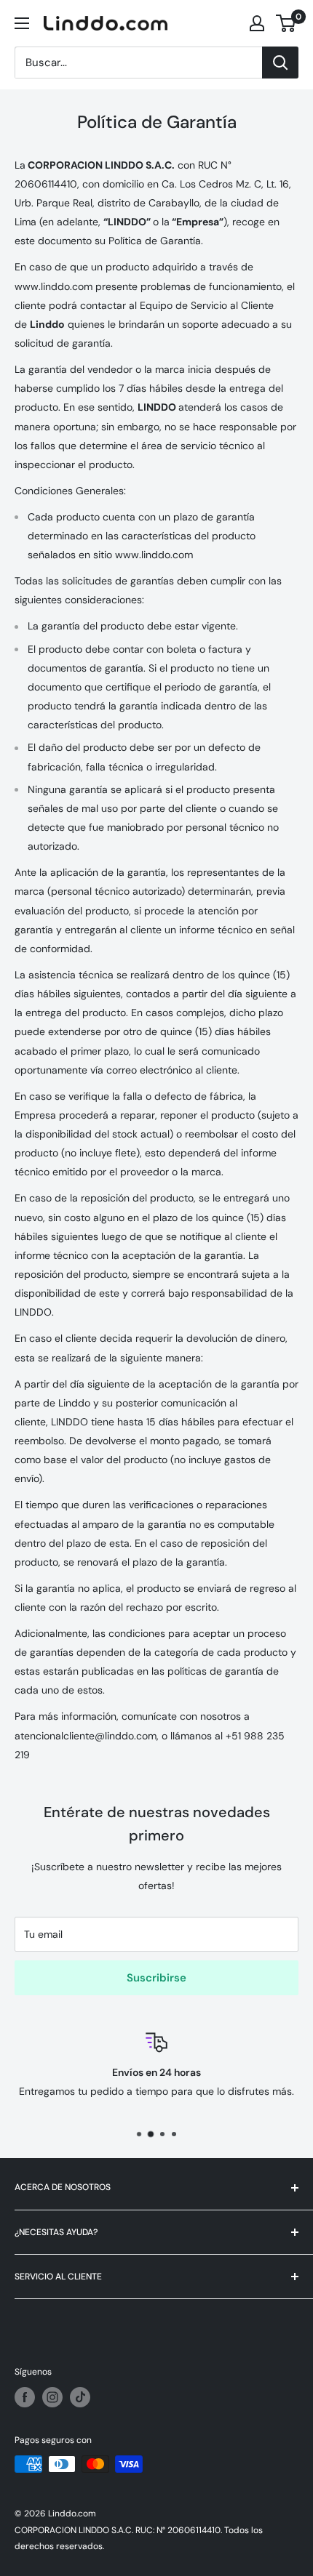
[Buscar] (280, 63)
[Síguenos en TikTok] (80, 2397)
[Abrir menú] (22, 23)
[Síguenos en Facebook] (25, 2397)
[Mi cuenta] (257, 23)
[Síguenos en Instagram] (52, 2397)
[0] (286, 23)
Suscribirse (156, 1978)
